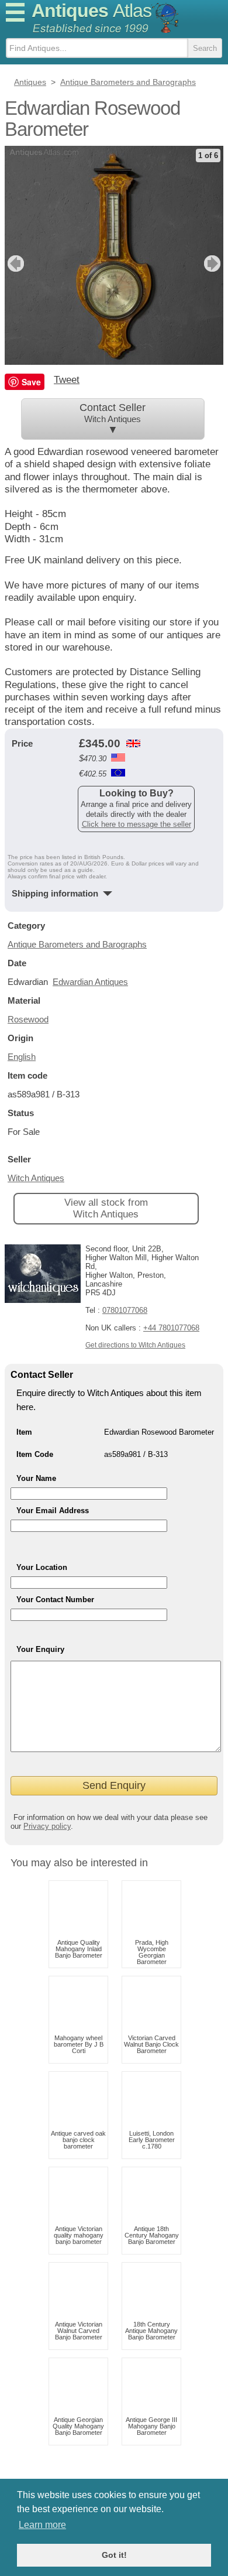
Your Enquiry (40, 1649)
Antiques (91, 11)
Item (24, 1432)
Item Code (35, 1454)
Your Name (36, 1478)
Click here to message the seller (137, 824)
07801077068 (125, 1310)
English (22, 1057)
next (214, 264)
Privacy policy (47, 1826)
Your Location (42, 1567)
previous (14, 264)
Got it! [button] (114, 2555)
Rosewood (28, 1019)
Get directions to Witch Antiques (135, 1345)
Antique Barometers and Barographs (77, 944)
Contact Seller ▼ (113, 419)
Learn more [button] (42, 2525)
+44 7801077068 (171, 1328)
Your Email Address (53, 1511)
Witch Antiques (36, 1178)
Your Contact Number (55, 1600)
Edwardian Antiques (90, 982)
